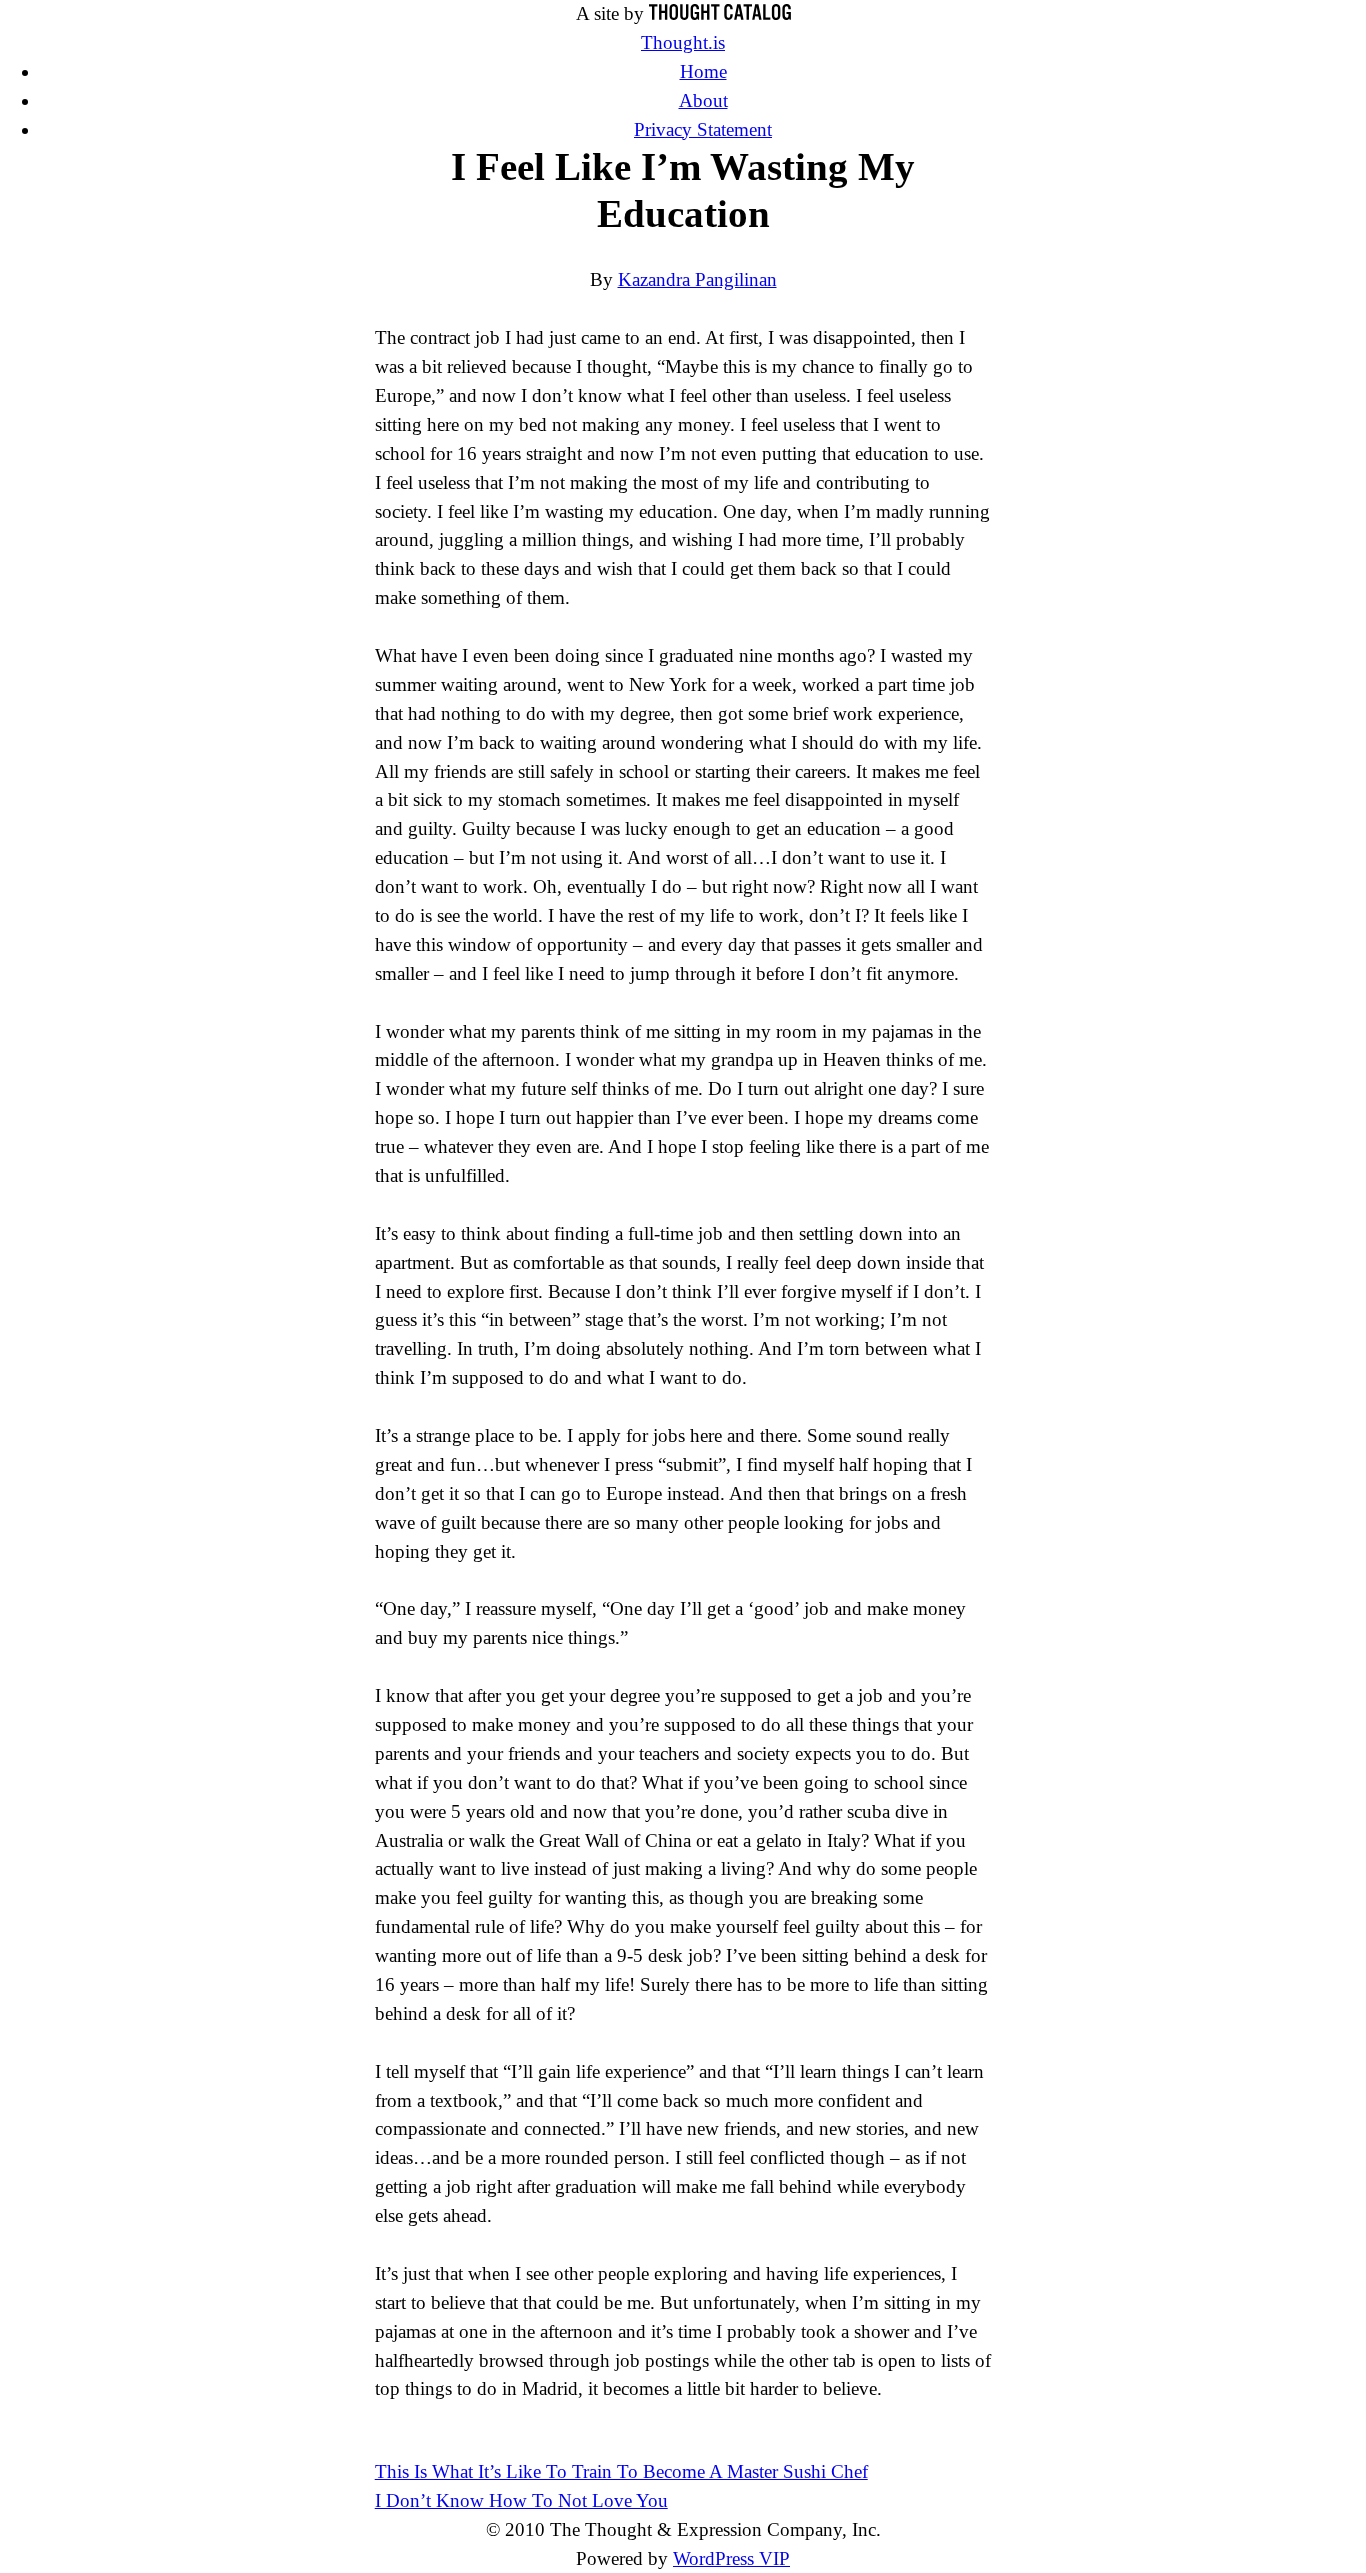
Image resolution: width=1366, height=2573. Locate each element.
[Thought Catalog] (720, 13)
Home (703, 71)
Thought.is (683, 42)
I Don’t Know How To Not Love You (521, 2500)
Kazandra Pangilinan (697, 279)
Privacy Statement (703, 129)
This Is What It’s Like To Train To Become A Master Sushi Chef (621, 2471)
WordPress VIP (731, 2558)
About (703, 100)
